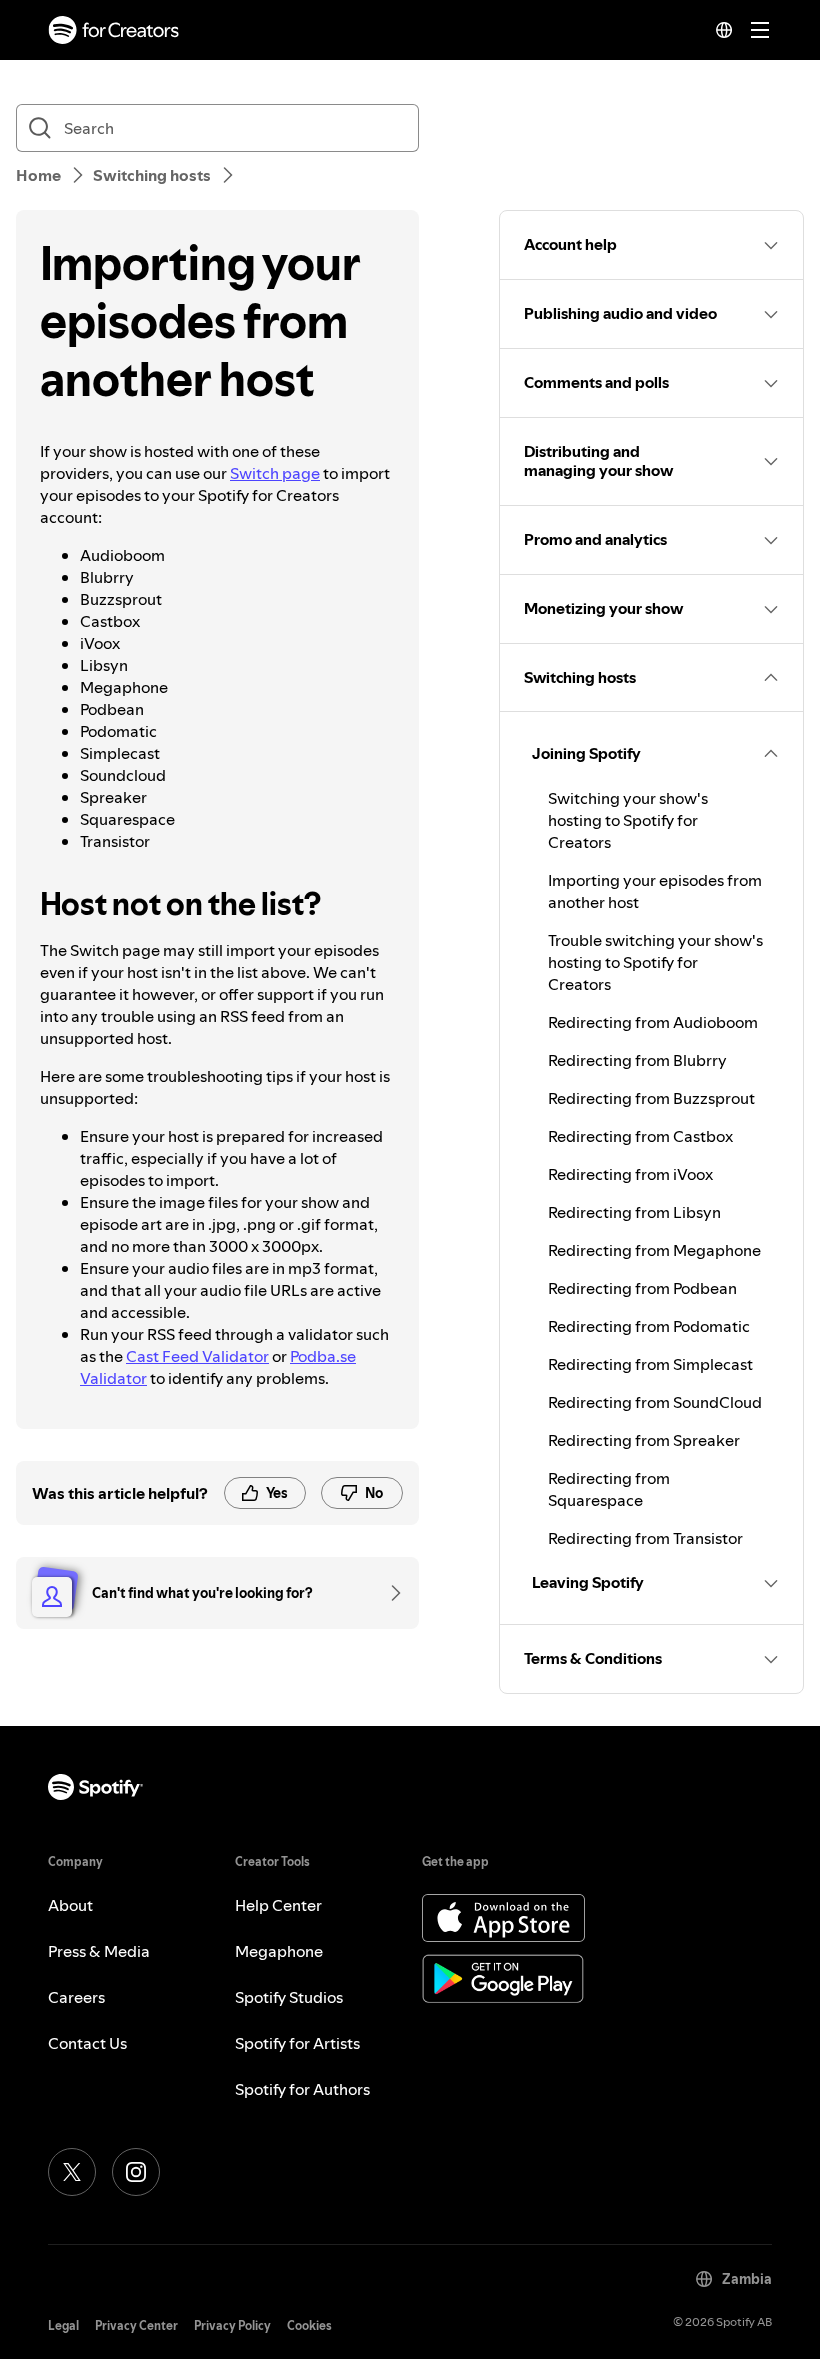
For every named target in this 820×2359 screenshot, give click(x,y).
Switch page (275, 473)
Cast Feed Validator (197, 1356)
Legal (63, 2325)
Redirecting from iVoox (630, 1174)
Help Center (278, 1905)
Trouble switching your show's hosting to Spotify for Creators (655, 962)
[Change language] (724, 30)
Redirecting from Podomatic (649, 1326)
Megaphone (279, 1951)
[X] (72, 2172)
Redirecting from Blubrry (637, 1060)
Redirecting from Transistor (645, 1538)
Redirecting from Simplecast (650, 1364)
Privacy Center (136, 2325)
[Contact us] (389, 1593)
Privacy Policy (232, 2325)
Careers (76, 1997)
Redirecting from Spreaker (644, 1440)
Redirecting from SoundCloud (655, 1402)
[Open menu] (760, 30)
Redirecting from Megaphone (654, 1250)
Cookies (309, 2325)
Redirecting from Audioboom (653, 1022)
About (70, 1905)
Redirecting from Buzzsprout (651, 1098)
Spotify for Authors (302, 2089)
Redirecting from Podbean (642, 1288)
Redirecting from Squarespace (609, 1489)
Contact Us (87, 2043)
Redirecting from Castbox (640, 1136)
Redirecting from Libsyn (634, 1212)
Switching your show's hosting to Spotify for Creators (628, 820)
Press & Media (99, 1951)
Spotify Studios (289, 1997)
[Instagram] (136, 2172)
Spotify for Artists (297, 2043)
